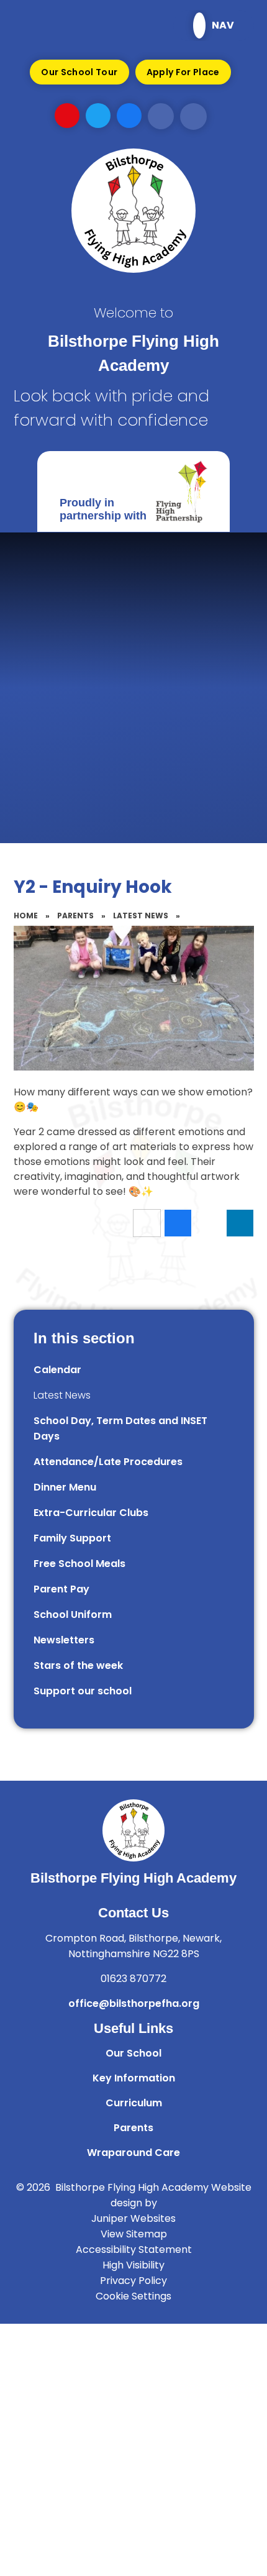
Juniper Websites (133, 2218)
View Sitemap (134, 2234)
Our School (133, 2053)
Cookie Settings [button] (133, 2296)
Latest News (141, 916)
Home (26, 916)
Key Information (134, 2078)
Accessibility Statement (134, 2249)
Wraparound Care (133, 2153)
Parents (75, 916)
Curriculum (134, 2103)
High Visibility (133, 2265)
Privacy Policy (133, 2281)
